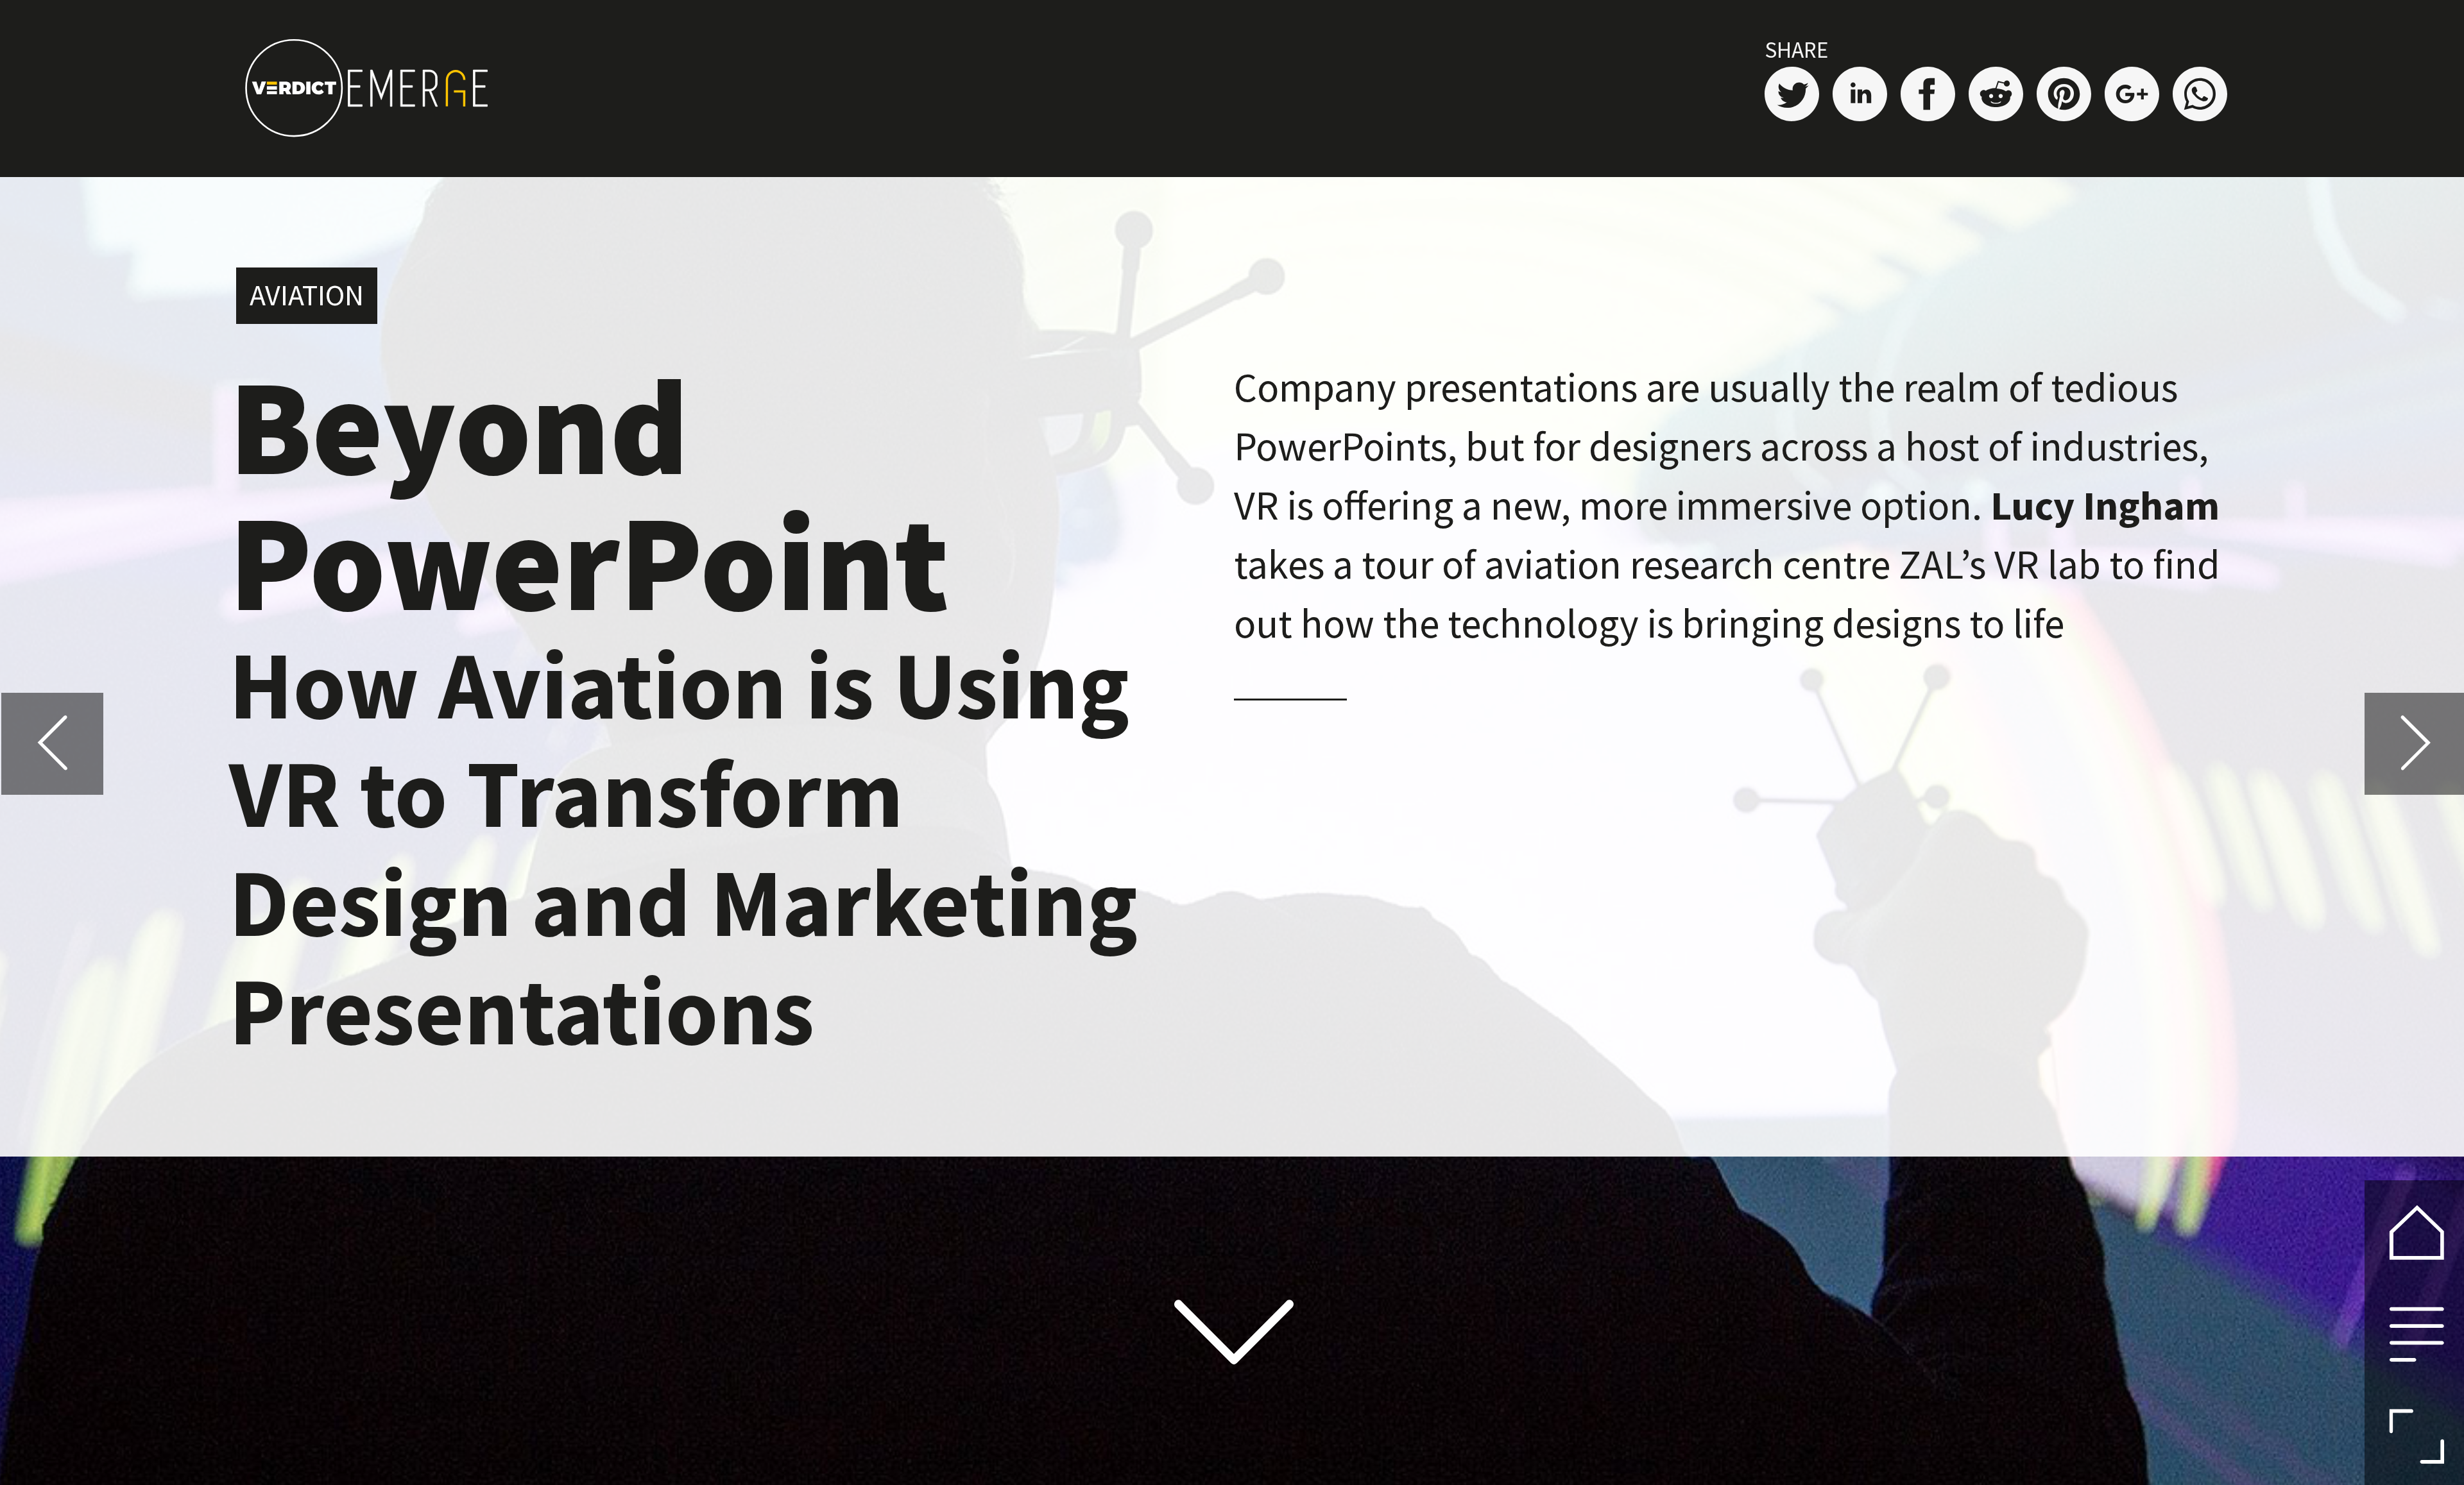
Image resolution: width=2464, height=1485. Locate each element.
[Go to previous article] (52, 744)
